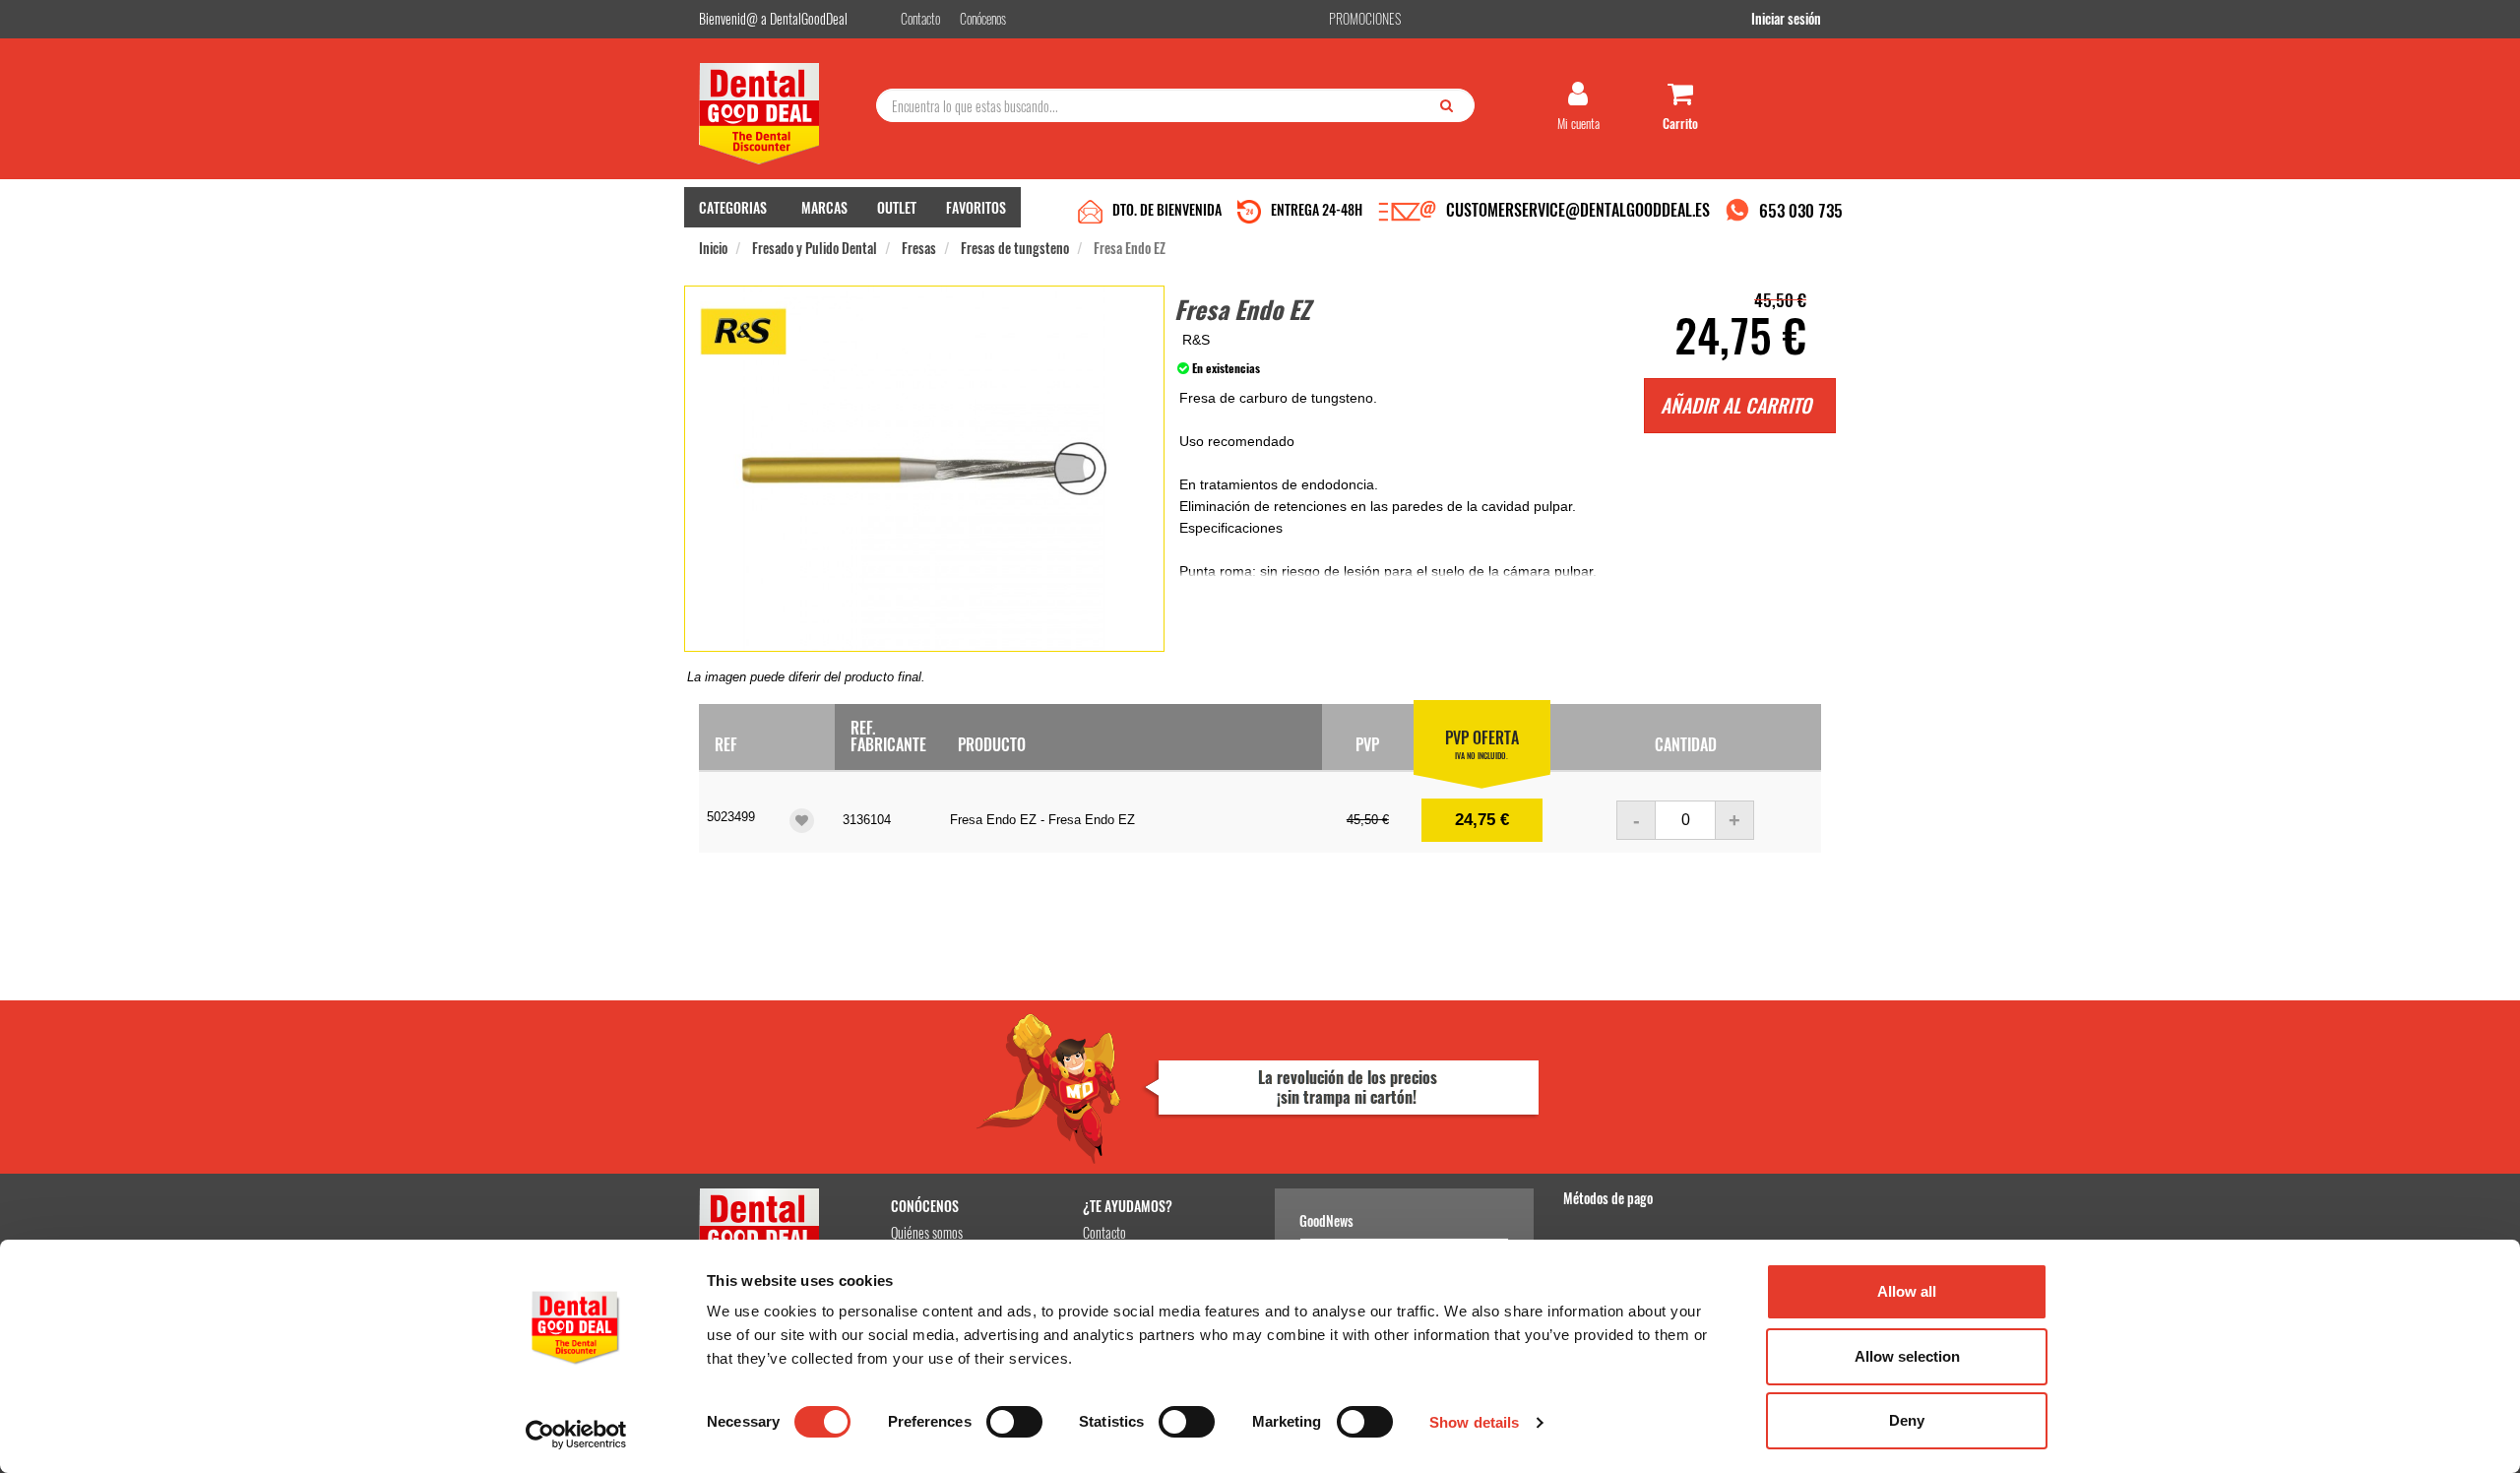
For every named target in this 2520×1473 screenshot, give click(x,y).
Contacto (1104, 1232)
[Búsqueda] (1451, 104)
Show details (1474, 1422)
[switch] (1014, 1422)
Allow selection (1907, 1356)
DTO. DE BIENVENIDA (1167, 209)
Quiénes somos (927, 1232)
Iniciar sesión (1786, 18)
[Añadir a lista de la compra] (802, 821)
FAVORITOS (976, 207)
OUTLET (897, 207)
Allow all (1907, 1291)
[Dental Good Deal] (780, 114)
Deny (1907, 1420)
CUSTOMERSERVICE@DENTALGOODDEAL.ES (1578, 210)
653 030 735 (1801, 210)
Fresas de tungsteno (1015, 248)
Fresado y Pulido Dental (815, 248)
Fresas (919, 248)
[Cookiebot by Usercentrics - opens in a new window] (576, 1435)
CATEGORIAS (733, 207)
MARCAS (824, 207)
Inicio (713, 248)
